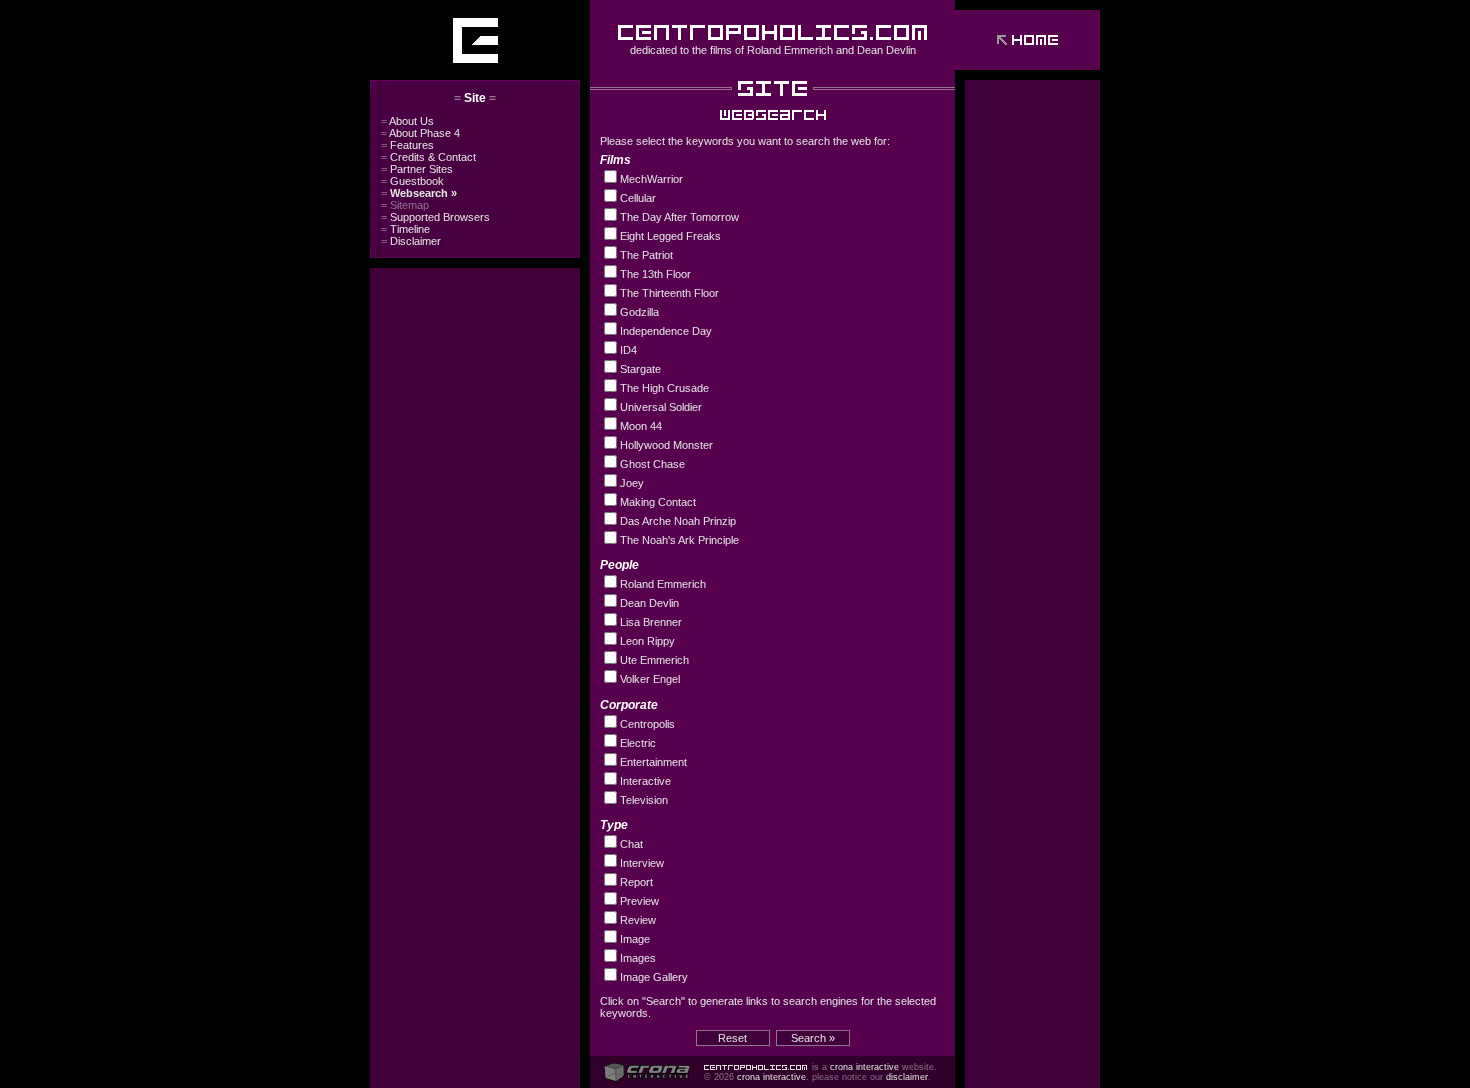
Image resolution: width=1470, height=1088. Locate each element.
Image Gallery (654, 977)
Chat (631, 844)
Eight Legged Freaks (670, 236)
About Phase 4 (420, 133)
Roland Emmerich (790, 50)
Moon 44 (641, 426)
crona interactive (864, 1067)
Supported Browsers (435, 217)
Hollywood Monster (666, 445)
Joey (632, 483)
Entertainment (653, 762)
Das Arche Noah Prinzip (678, 521)
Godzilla (639, 312)
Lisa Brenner (651, 622)
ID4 (628, 350)
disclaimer (907, 1077)
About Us (407, 121)
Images (638, 958)
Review (638, 920)
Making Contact (658, 502)
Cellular (638, 198)
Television (644, 800)
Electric (638, 743)
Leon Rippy (647, 641)
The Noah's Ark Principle (679, 540)
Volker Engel (650, 679)
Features (407, 145)
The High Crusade (664, 388)
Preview (639, 901)
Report (636, 882)
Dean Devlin (886, 50)
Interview (642, 863)
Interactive (645, 781)
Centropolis (647, 724)
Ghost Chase (652, 464)
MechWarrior (651, 179)
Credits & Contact (428, 157)
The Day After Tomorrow (679, 217)
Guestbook (412, 181)
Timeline (405, 229)
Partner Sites (417, 169)
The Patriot (646, 255)
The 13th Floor (655, 274)
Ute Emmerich (654, 660)
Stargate (640, 369)
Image (635, 939)
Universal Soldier (661, 407)
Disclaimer (411, 241)
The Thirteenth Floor (669, 293)
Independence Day (666, 331)
